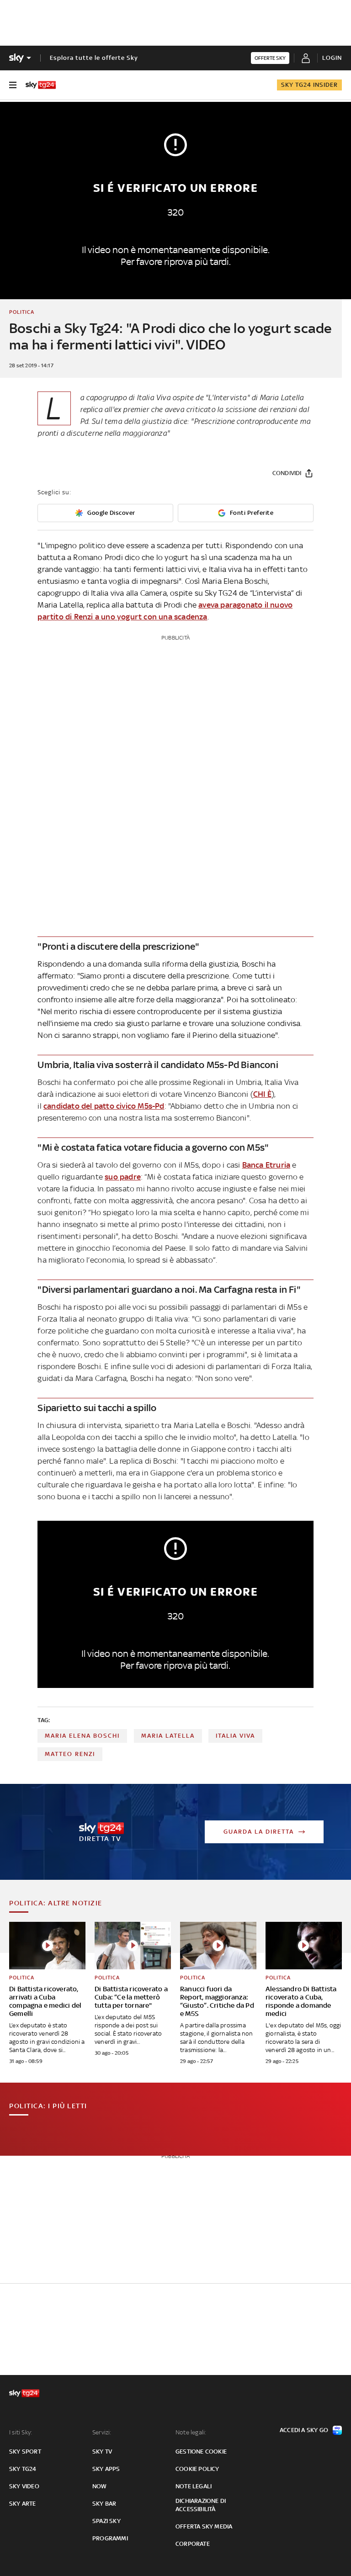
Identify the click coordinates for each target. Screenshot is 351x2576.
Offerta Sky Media (204, 2526)
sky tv (102, 2452)
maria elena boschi (82, 1736)
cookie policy (197, 2469)
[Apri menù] (13, 85)
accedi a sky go (304, 2430)
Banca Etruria (266, 1165)
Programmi (110, 2538)
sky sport (25, 2452)
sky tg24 (23, 2469)
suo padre (123, 1177)
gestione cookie (201, 2452)
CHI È (262, 1094)
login (332, 58)
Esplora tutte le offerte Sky (94, 58)
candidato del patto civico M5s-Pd (104, 1106)
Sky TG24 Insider (309, 85)
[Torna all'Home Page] (41, 85)
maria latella (168, 1736)
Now (100, 2486)
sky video (24, 2486)
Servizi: (102, 2432)
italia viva (235, 1736)
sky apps (106, 2469)
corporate (193, 2544)
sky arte (23, 2504)
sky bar (104, 2504)
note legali (194, 2486)
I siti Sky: (21, 2432)
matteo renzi (70, 1754)
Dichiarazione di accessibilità (201, 2505)
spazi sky (106, 2521)
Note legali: (191, 2432)
